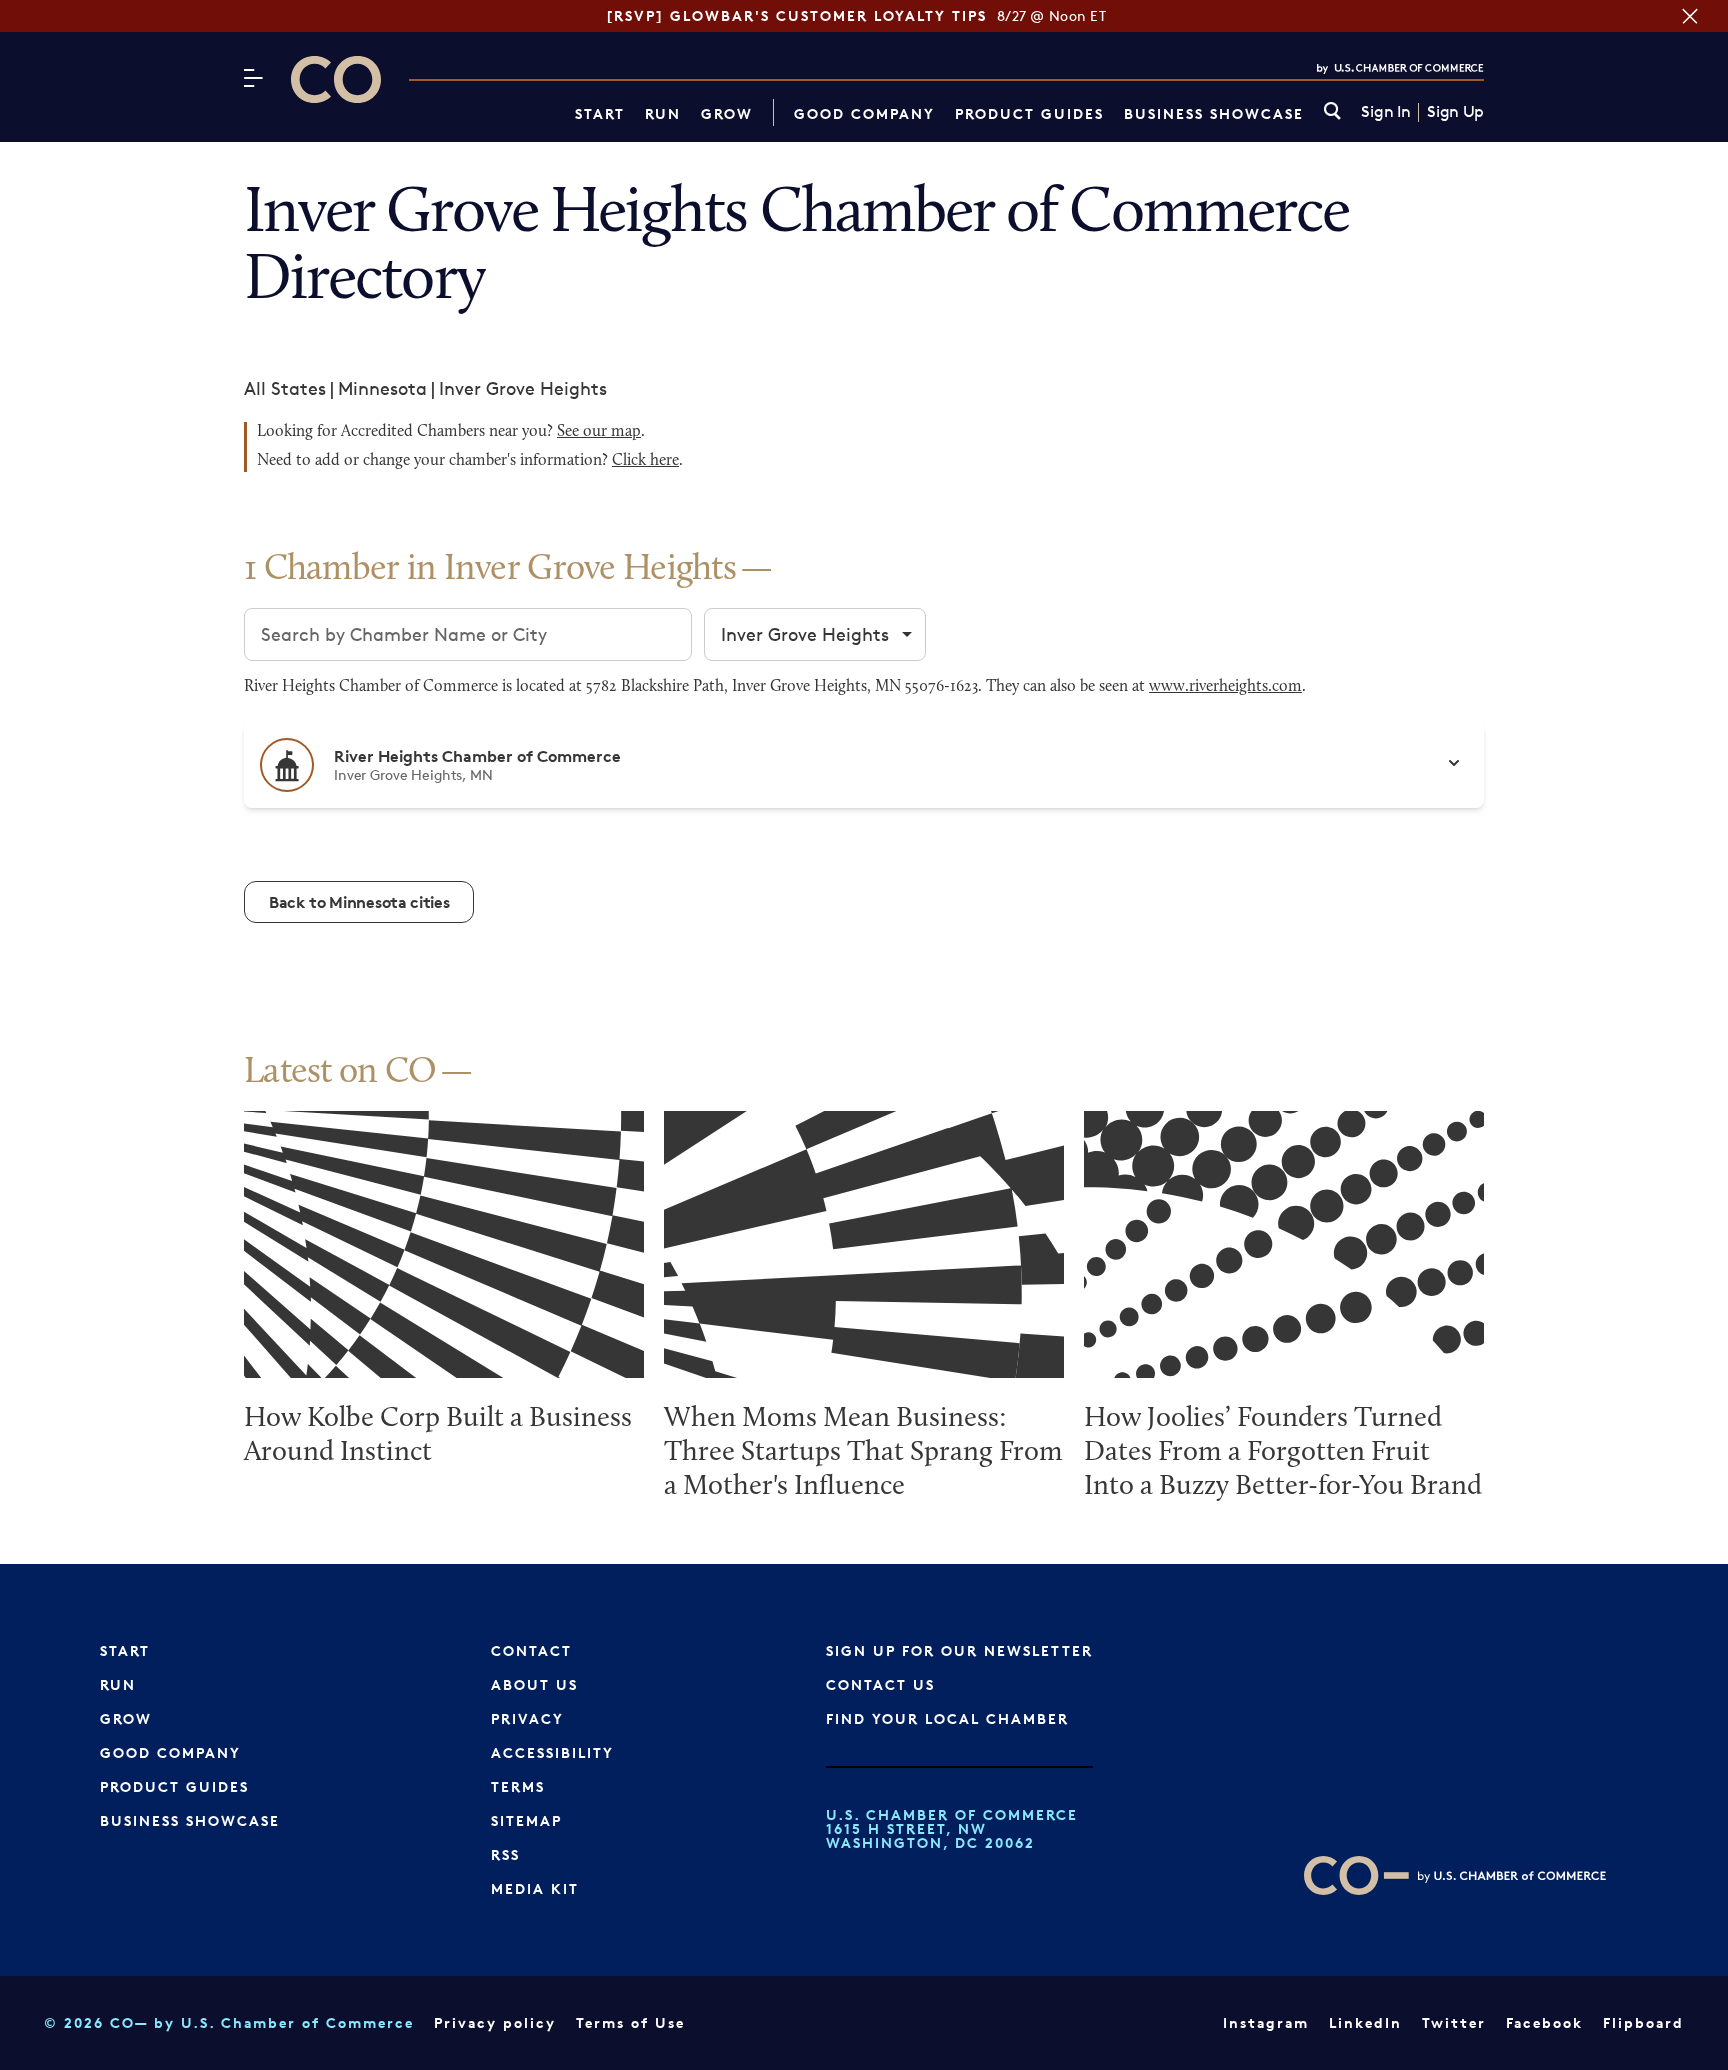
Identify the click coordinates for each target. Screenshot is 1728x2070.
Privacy (527, 1718)
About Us (534, 1684)
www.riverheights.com (1225, 687)
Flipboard (1643, 2022)
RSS (505, 1854)
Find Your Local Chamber (947, 1718)
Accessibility (552, 1752)
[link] (1332, 112)
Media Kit (535, 1888)
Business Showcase (1214, 113)
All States (285, 388)
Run (663, 113)
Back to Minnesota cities (359, 902)
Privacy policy (495, 2022)
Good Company (864, 113)
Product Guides (1029, 113)
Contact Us (880, 1684)
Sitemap (526, 1820)
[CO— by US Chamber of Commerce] (336, 79)
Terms (518, 1786)
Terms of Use (630, 2022)
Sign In (1385, 112)
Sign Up (1455, 112)
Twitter (1454, 2022)
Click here (645, 461)
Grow (727, 113)
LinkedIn (1365, 2022)
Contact (531, 1650)
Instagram (1266, 2022)
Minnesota (382, 388)
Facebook (1544, 2022)
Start (600, 113)
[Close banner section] (1690, 16)
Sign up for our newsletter (959, 1650)
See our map (599, 432)
